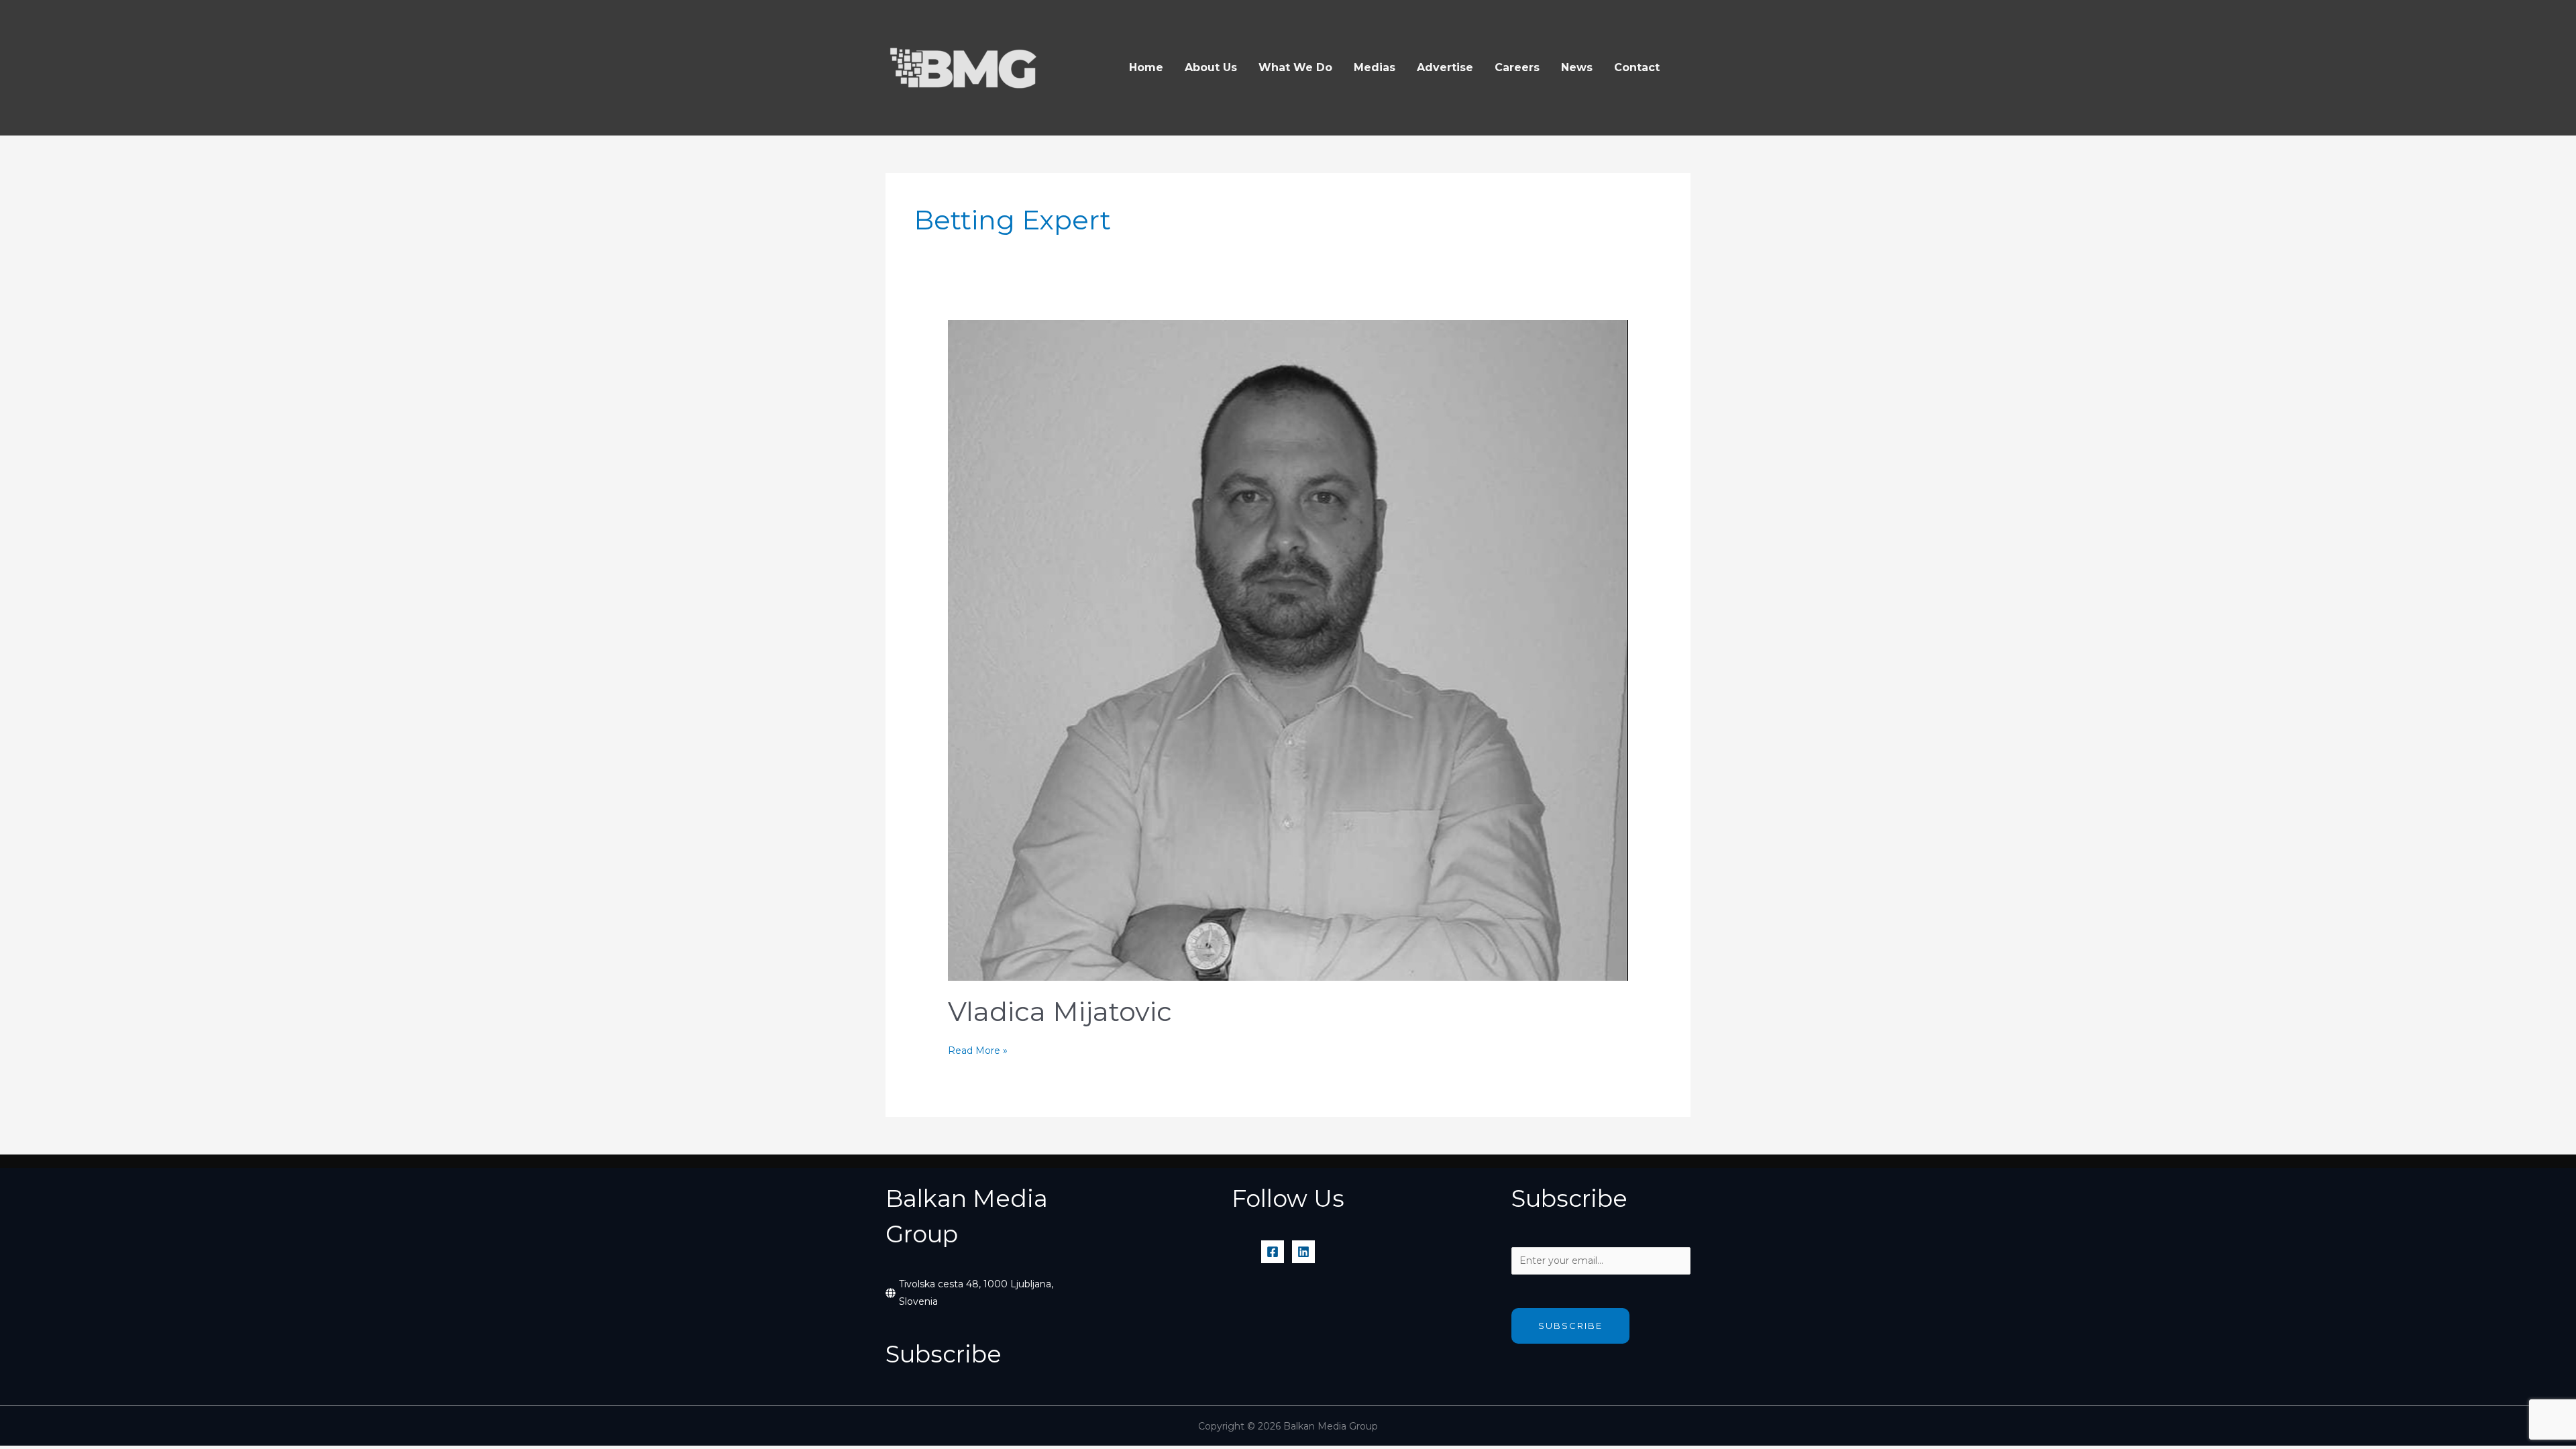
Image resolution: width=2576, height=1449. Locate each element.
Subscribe (1570, 1326)
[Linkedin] (1303, 1252)
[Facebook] (1273, 1252)
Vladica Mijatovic (1060, 1011)
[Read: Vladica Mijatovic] (1288, 649)
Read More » (978, 1052)
